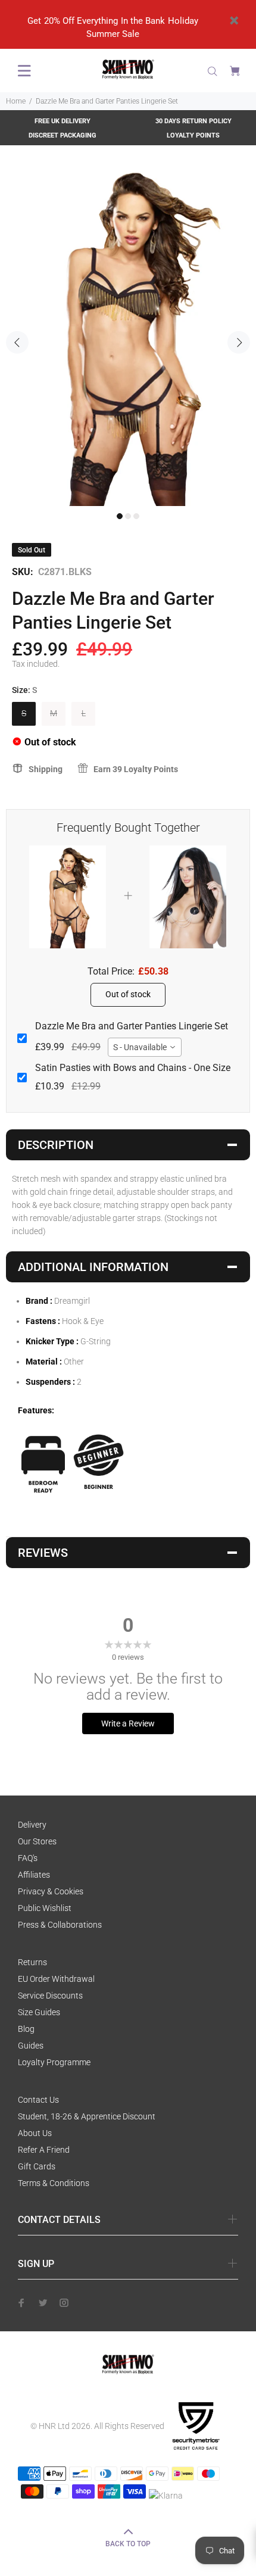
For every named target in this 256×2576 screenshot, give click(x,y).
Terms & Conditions (54, 2183)
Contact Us (38, 2100)
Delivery (32, 1825)
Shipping (46, 769)
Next (239, 342)
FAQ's (28, 1858)
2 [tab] (128, 516)
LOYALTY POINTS (193, 135)
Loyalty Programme (54, 2062)
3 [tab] (136, 516)
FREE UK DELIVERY (63, 121)
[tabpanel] (128, 335)
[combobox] (145, 1047)
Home (16, 101)
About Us (35, 2133)
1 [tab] (120, 516)
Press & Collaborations (60, 1925)
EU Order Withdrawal (56, 1979)
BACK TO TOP (128, 2544)
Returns (32, 1962)
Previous (17, 342)
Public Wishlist (45, 1908)
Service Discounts (50, 1996)
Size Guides (39, 2012)
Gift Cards (37, 2166)
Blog (26, 2029)
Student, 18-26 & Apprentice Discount (87, 2116)
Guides (31, 2046)
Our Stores (37, 1841)
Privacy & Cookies (51, 1891)
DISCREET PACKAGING (63, 135)
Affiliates (34, 1875)
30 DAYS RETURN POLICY (193, 121)
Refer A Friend (44, 2150)
